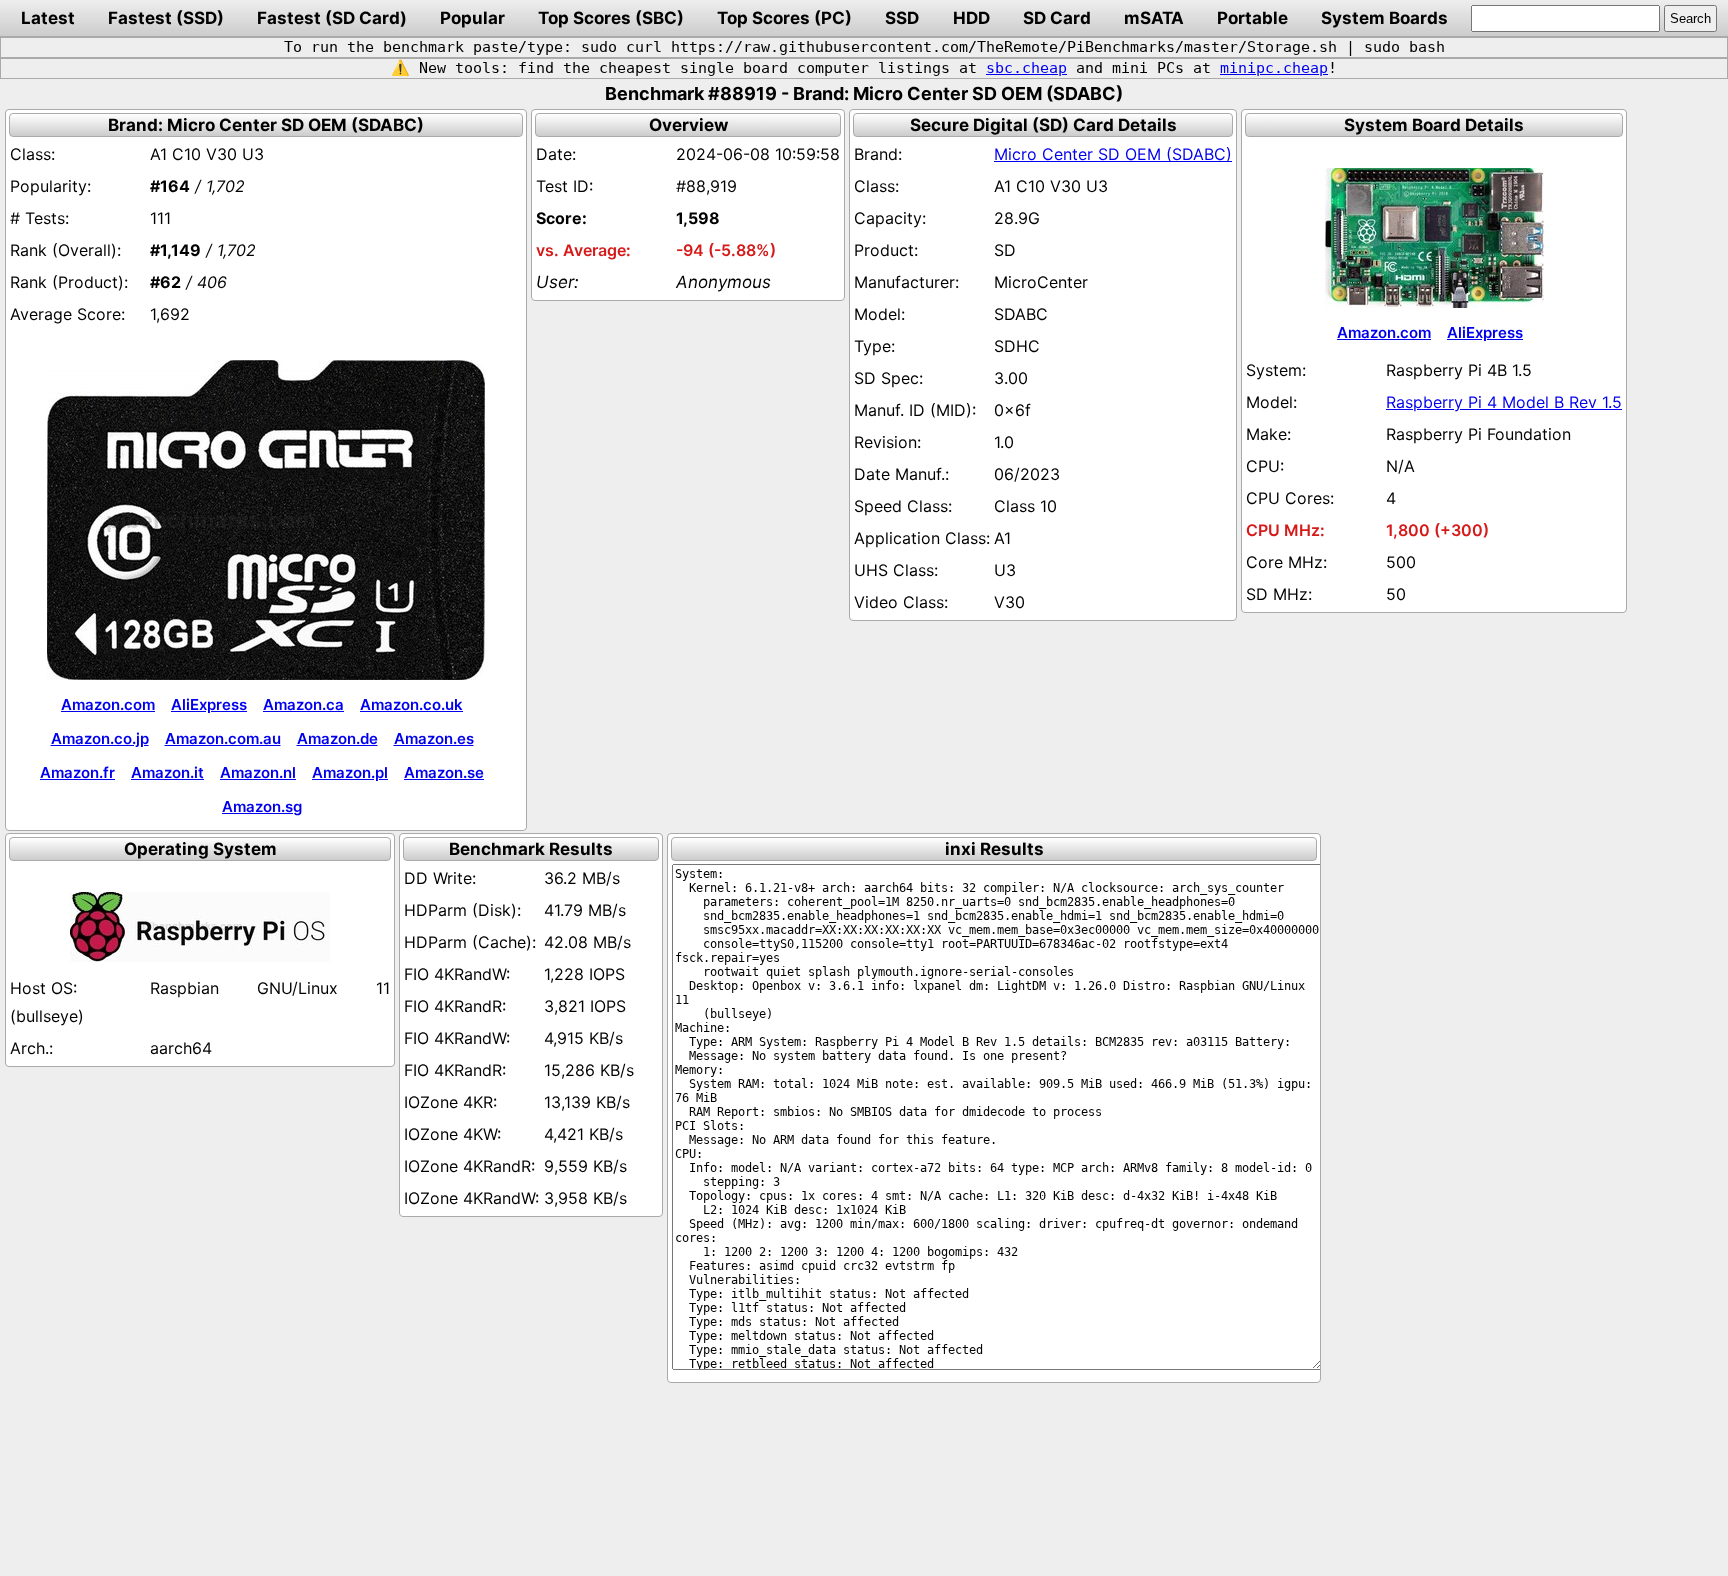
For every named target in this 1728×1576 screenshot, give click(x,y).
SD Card (1057, 18)
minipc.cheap (1274, 68)
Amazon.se (444, 772)
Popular (472, 18)
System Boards (1384, 18)
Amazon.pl (350, 772)
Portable (1252, 18)
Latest (48, 18)
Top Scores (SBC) (611, 18)
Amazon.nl (258, 772)
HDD (971, 18)
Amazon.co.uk (411, 704)
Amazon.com (108, 704)
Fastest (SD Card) (332, 18)
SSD (902, 18)
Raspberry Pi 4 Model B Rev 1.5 (1504, 402)
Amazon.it (167, 772)
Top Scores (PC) (784, 18)
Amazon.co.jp (100, 738)
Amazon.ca (303, 704)
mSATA (1154, 18)
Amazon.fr (77, 772)
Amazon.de (337, 738)
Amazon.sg (262, 806)
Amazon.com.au (223, 738)
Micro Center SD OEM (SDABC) (1113, 154)
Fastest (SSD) (166, 18)
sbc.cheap (1026, 68)
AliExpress (209, 704)
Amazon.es (434, 738)
